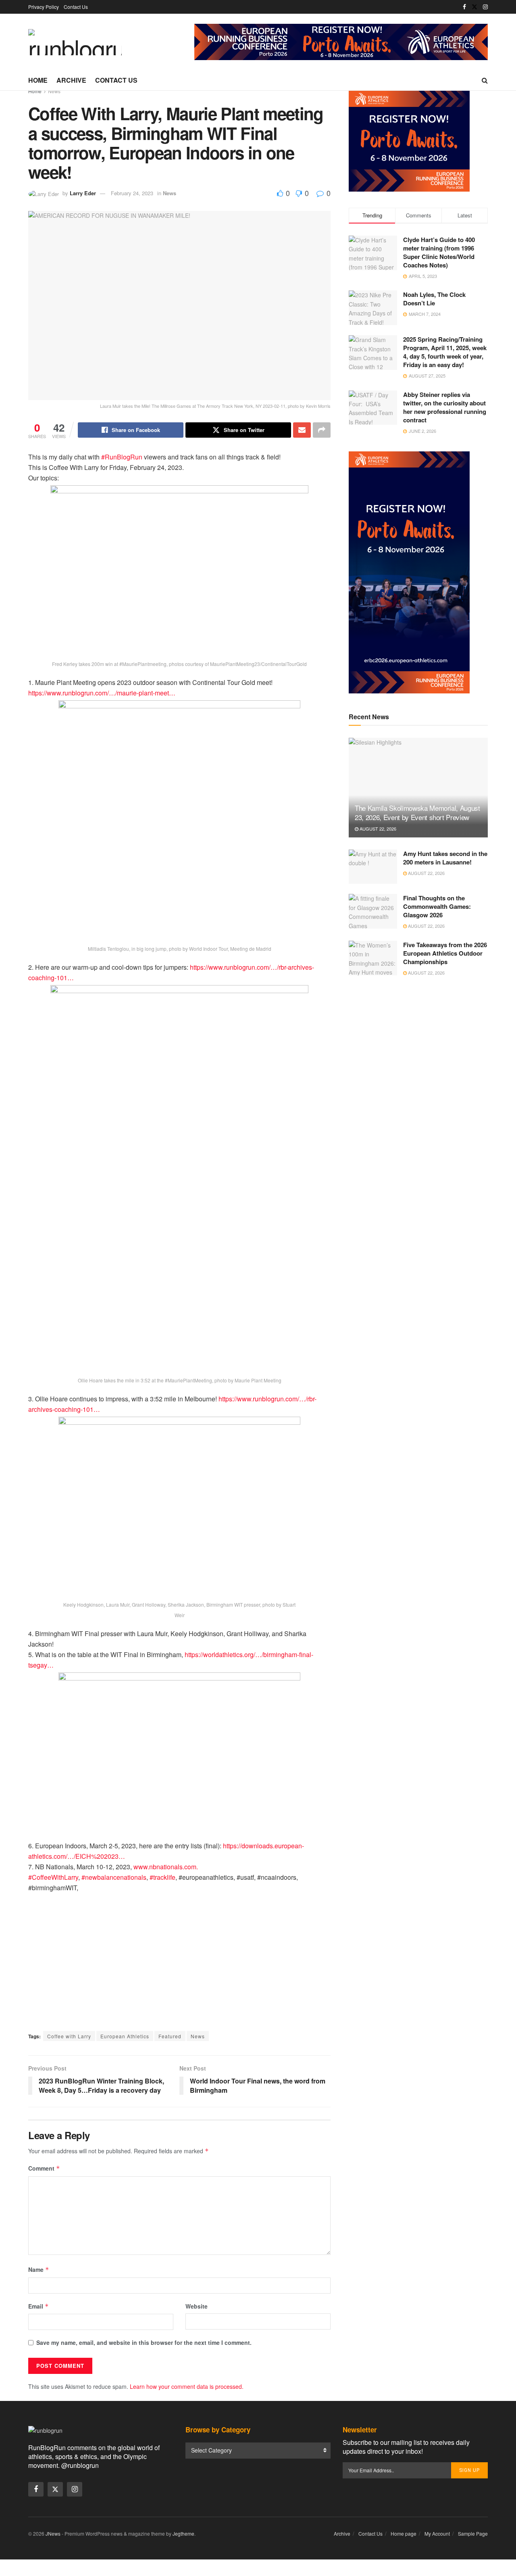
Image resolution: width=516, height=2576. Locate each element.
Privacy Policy (44, 7)
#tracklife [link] (162, 1877)
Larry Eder (83, 193)
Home (38, 80)
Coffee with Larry (69, 2036)
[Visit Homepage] (75, 42)
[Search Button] (485, 80)
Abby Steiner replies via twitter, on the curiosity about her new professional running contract (445, 407)
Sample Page (473, 2533)
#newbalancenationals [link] (114, 1877)
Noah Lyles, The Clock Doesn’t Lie (434, 299)
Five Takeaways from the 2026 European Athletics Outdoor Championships (445, 953)
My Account (437, 2533)
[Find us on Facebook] (464, 7)
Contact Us (76, 7)
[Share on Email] (302, 430)
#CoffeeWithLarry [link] (53, 1877)
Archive (71, 80)
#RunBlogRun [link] (122, 457)
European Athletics (125, 2036)
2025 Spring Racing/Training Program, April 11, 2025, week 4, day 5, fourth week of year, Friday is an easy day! (445, 352)
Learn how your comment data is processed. (187, 2386)
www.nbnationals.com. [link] (166, 1867)
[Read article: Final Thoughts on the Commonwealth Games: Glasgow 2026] (373, 911)
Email (38, 2306)
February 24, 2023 (132, 193)
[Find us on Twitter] (474, 7)
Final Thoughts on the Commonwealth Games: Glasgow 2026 (437, 906)
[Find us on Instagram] (485, 7)
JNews (53, 2533)
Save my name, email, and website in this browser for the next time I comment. (144, 2342)
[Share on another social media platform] (322, 430)
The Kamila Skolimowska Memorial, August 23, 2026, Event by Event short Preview (417, 813)
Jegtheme (183, 2533)
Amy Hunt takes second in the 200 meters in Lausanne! (445, 858)
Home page (404, 2533)
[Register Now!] (341, 41)
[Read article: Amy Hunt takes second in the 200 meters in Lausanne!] (373, 867)
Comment (44, 2168)
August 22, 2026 (377, 829)
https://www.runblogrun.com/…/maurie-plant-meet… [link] (102, 693)
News (54, 91)
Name (39, 2269)
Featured (170, 2036)
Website (197, 2306)
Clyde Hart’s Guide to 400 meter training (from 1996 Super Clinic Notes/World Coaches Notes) (439, 252)
